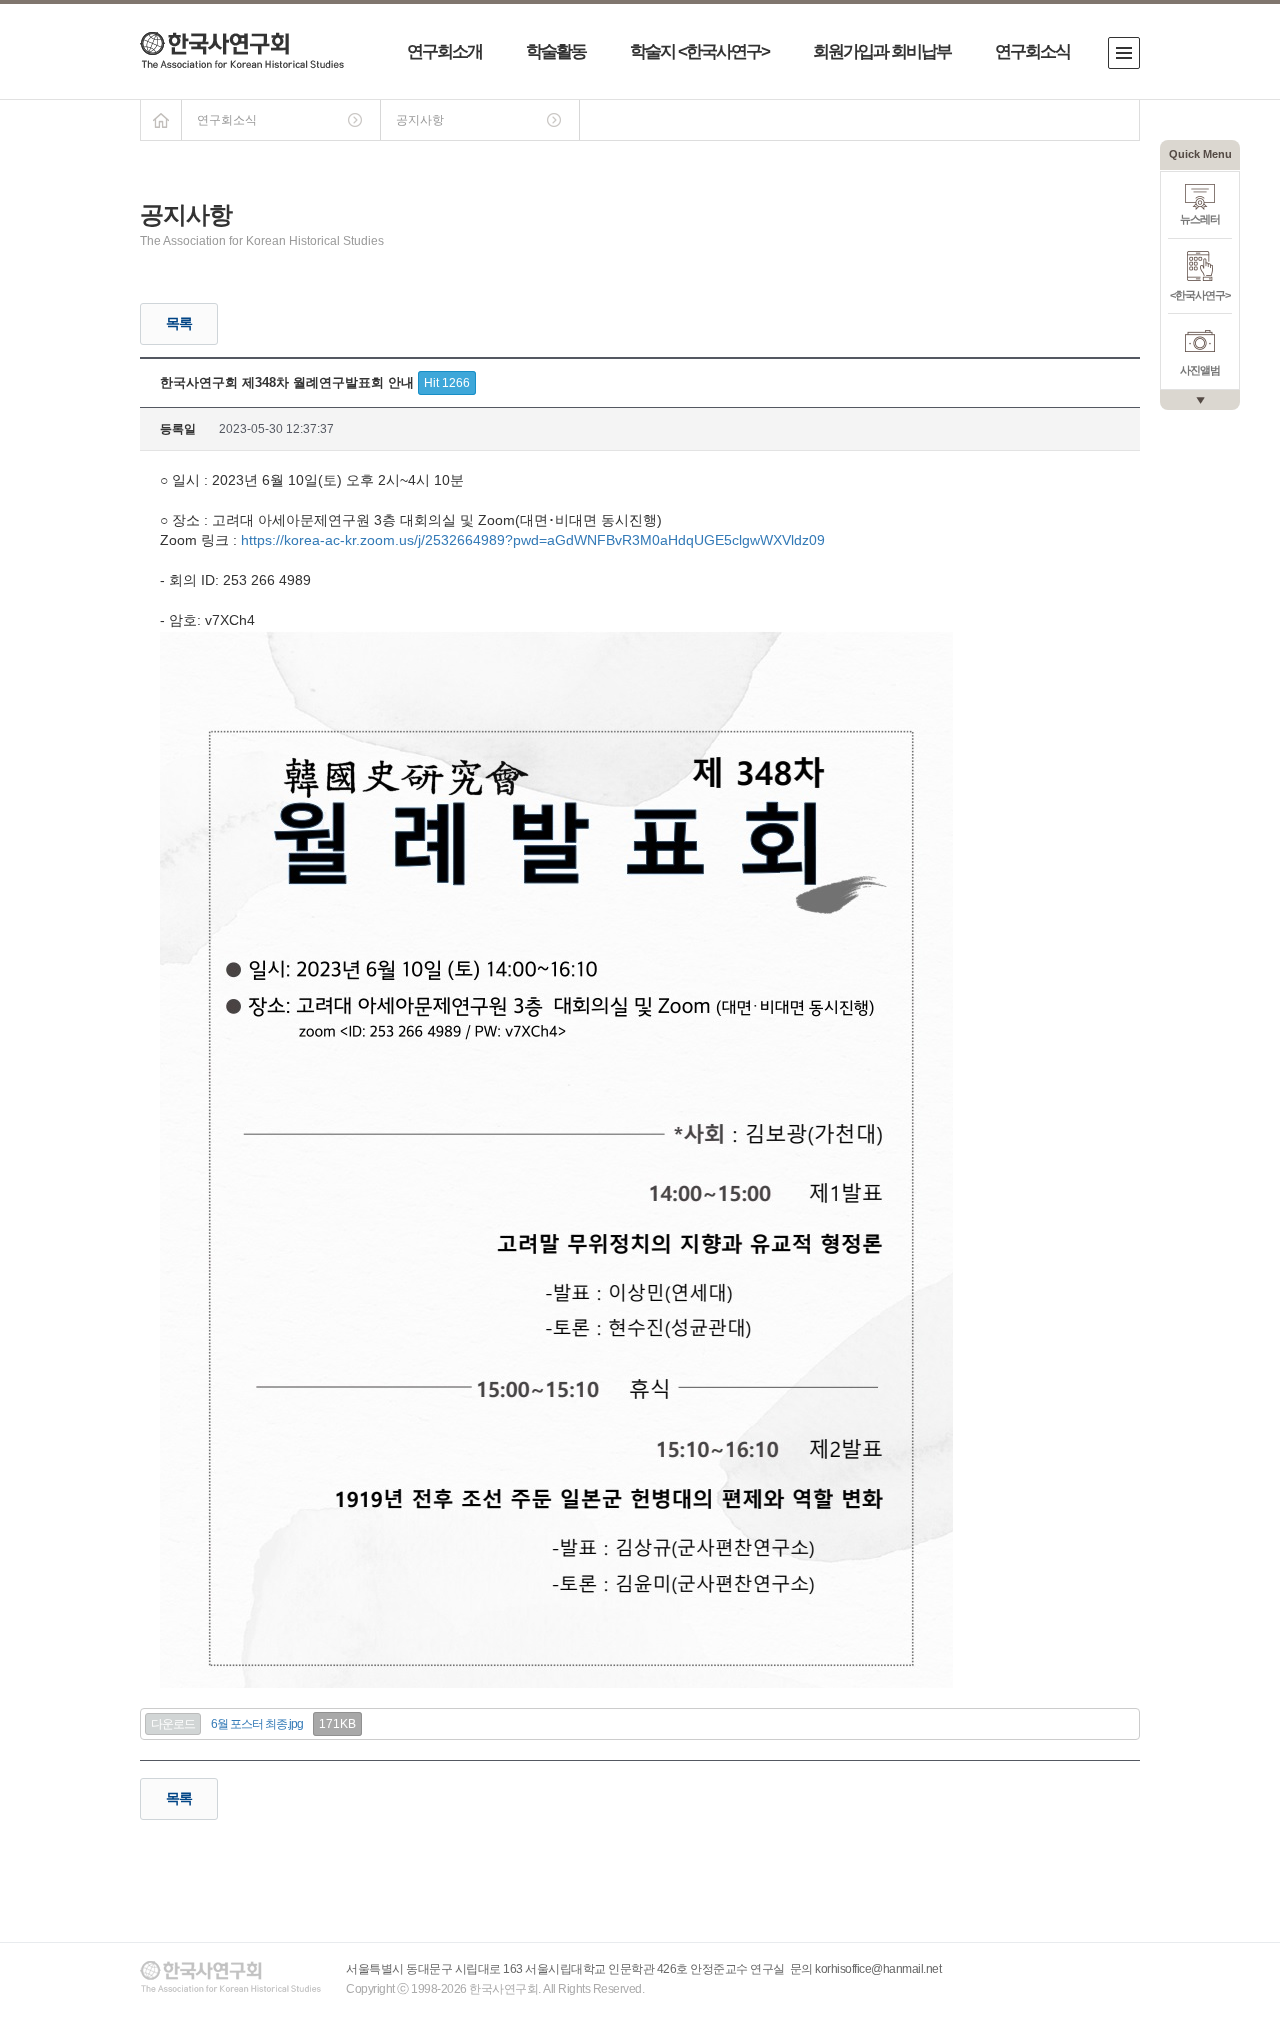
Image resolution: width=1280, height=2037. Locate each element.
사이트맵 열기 (1124, 53)
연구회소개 (444, 51)
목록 (179, 323)
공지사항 (420, 120)
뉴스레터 (1200, 219)
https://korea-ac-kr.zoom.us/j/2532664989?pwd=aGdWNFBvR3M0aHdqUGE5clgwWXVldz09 (533, 540)
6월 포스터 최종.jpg (257, 1724)
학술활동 (556, 51)
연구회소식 (1032, 51)
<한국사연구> (1200, 295)
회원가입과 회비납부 (882, 51)
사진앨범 (1200, 370)
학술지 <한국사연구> (699, 51)
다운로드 (173, 1724)
